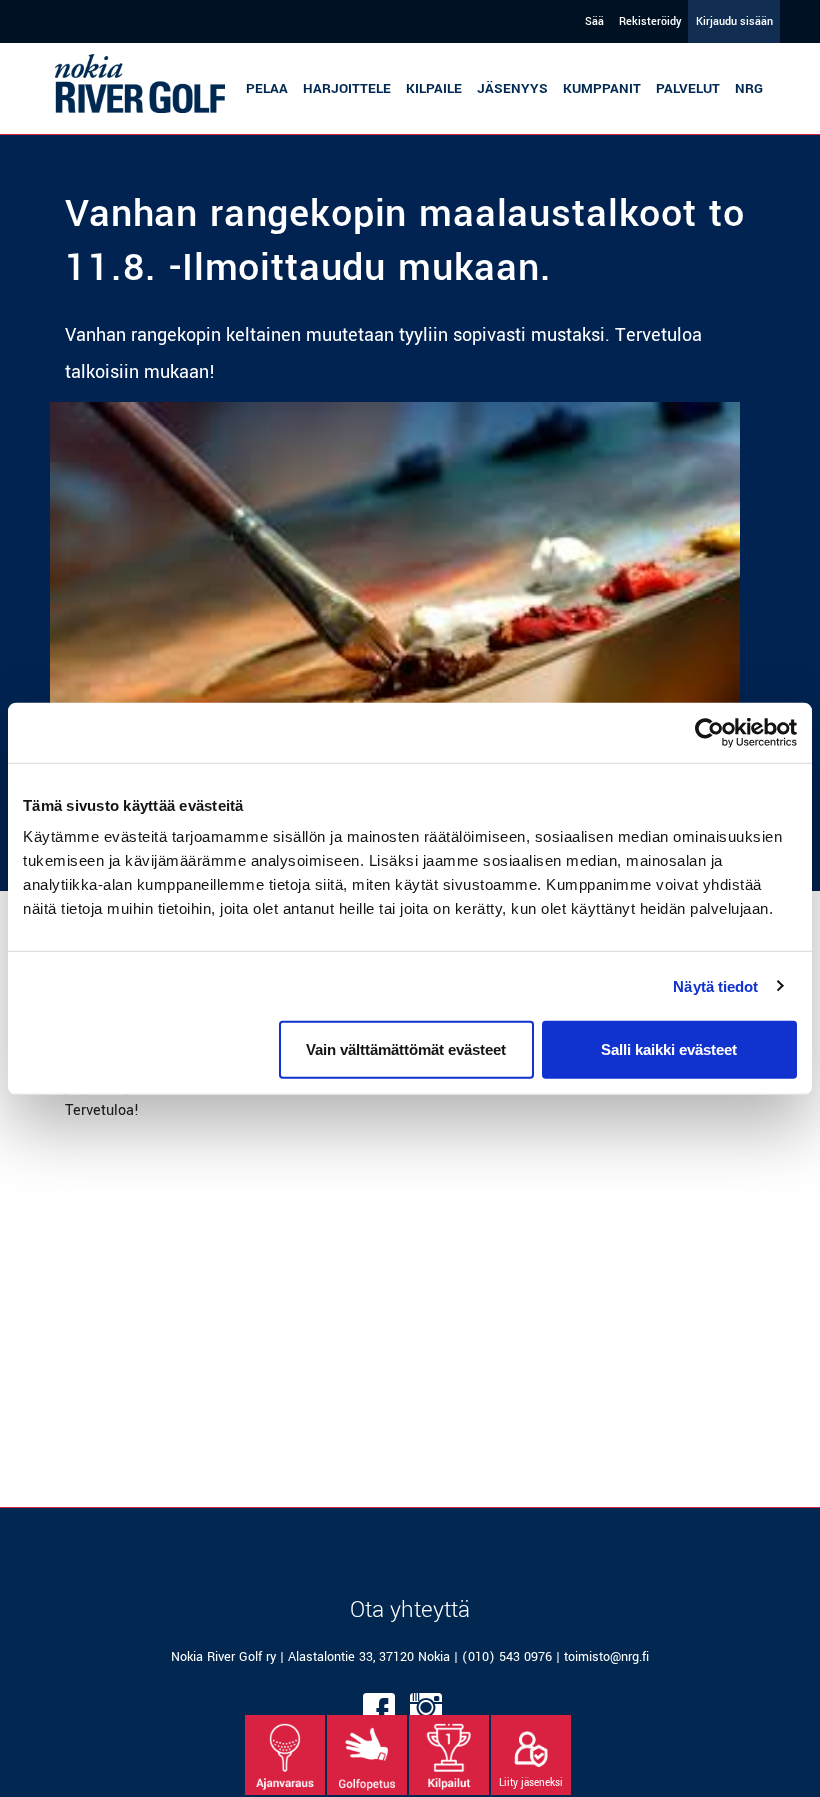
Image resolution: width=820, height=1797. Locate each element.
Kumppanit (602, 88)
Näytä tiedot (715, 985)
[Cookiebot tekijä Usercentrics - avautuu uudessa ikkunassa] (709, 732)
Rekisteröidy (650, 21)
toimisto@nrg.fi (606, 1657)
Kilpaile (434, 88)
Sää (594, 21)
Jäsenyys (512, 88)
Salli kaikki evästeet (669, 1049)
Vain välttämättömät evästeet (406, 1049)
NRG (749, 88)
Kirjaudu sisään (734, 21)
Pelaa (267, 88)
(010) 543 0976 (507, 1657)
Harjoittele (347, 88)
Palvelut (688, 88)
